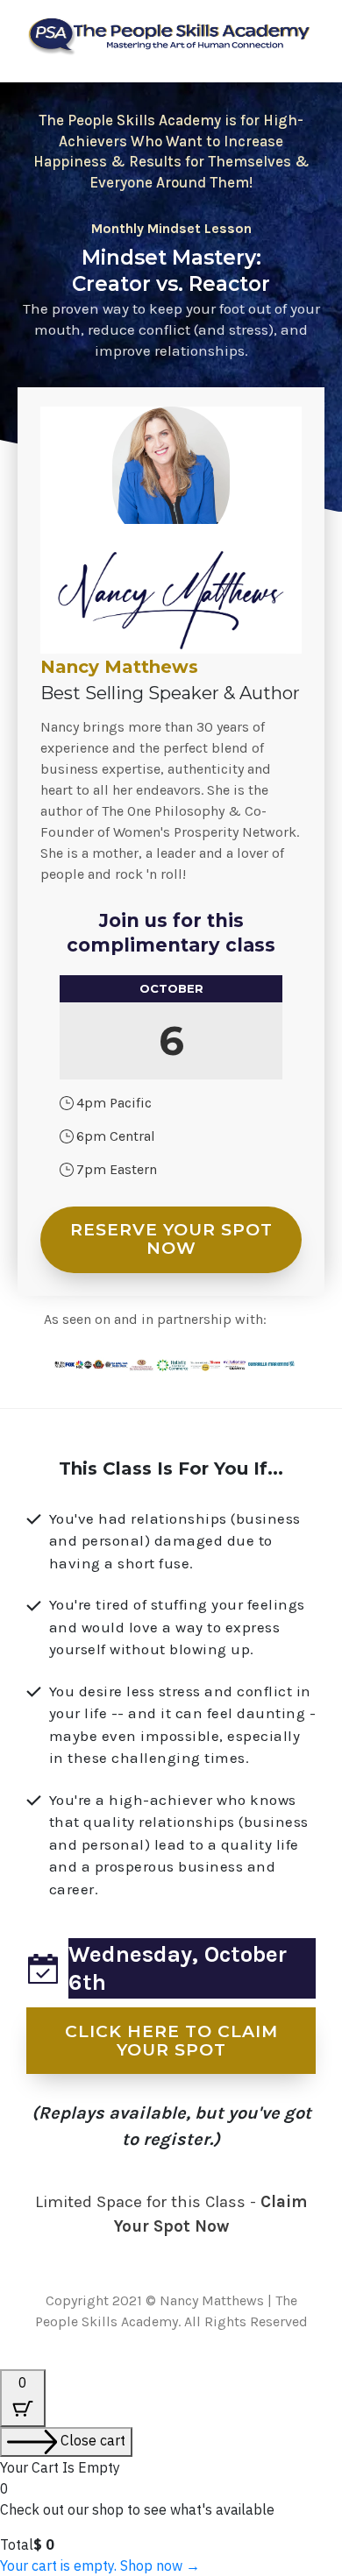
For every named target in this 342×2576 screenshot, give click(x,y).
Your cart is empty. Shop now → (100, 2565)
